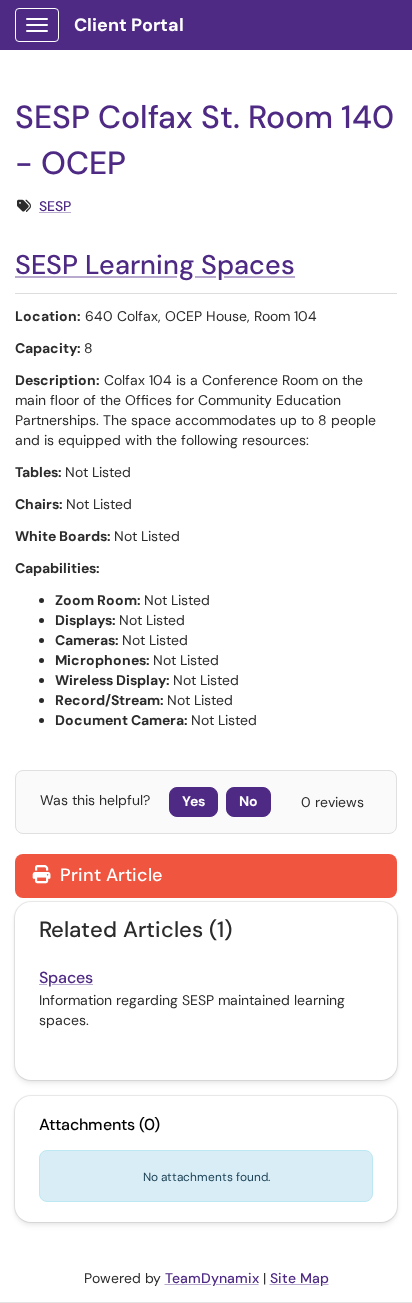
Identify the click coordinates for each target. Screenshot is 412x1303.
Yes (193, 801)
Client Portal (129, 25)
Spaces (66, 977)
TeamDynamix (212, 1278)
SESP (55, 206)
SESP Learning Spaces (155, 264)
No (248, 801)
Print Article (108, 875)
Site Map (299, 1278)
